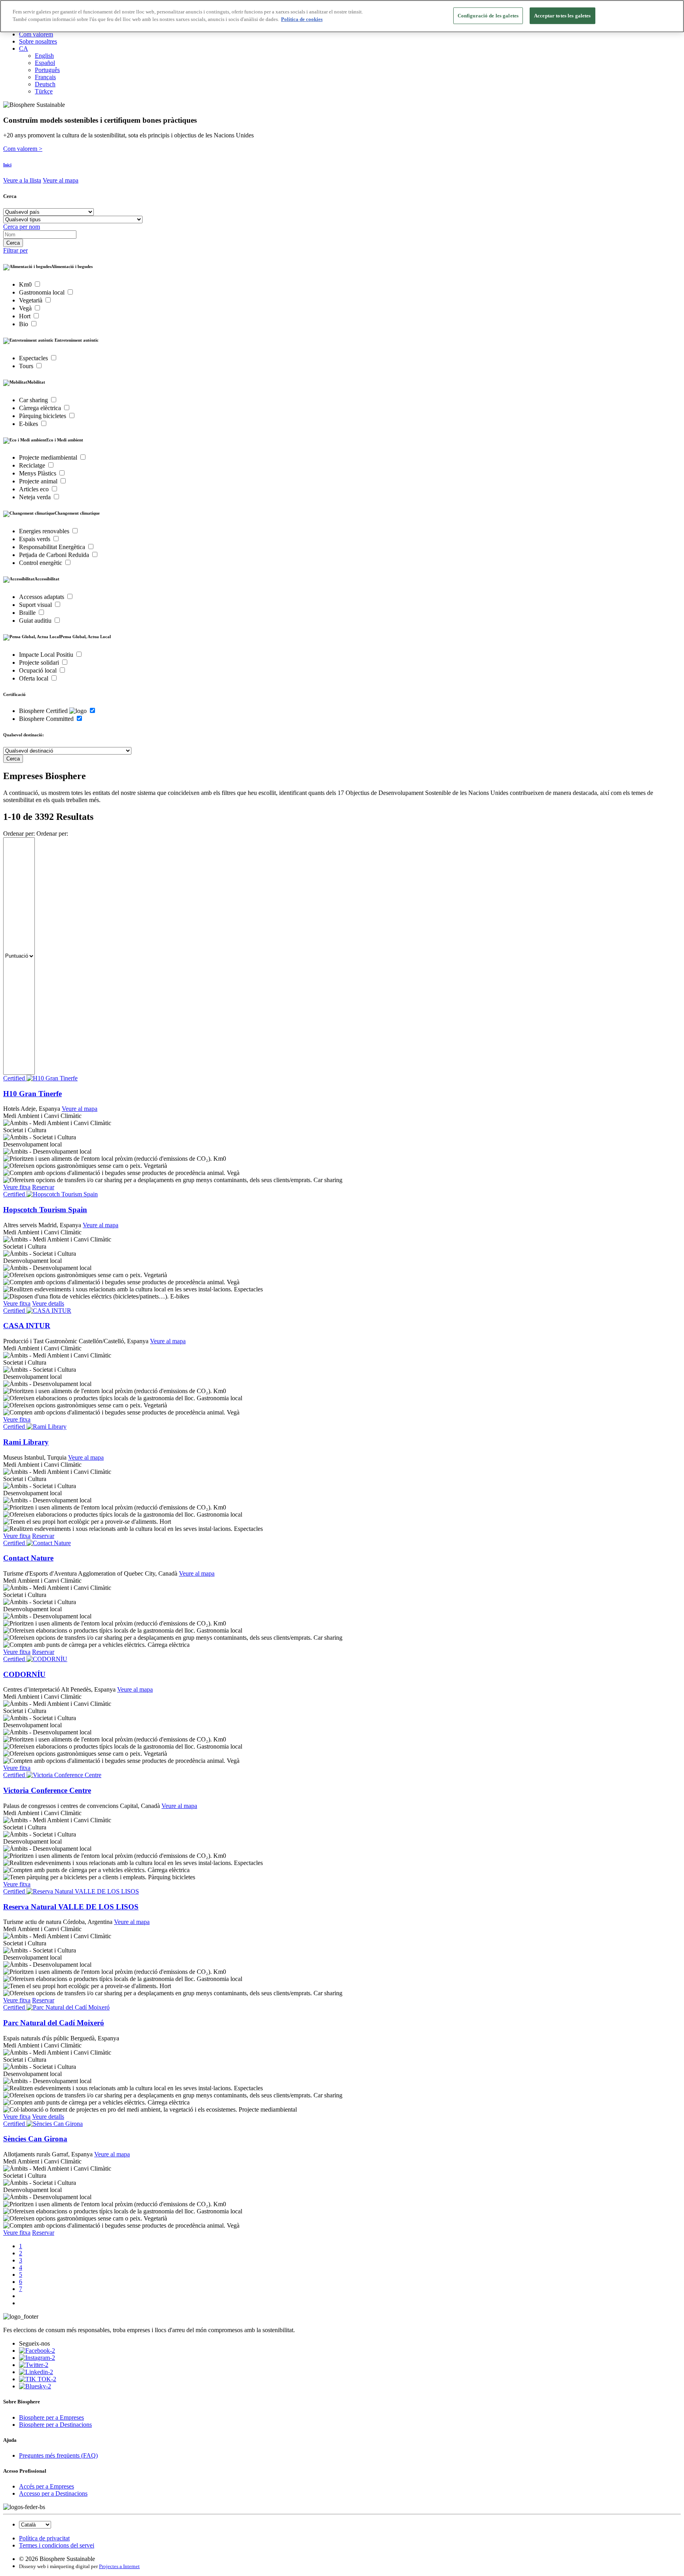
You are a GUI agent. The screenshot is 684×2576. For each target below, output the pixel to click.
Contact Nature (28, 1558)
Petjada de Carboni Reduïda (55, 555)
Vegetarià (31, 300)
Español (45, 63)
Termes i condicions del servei (57, 2545)
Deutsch (45, 84)
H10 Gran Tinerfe (32, 1094)
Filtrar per (15, 250)
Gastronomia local (43, 292)
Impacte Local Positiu (47, 655)
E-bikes (29, 424)
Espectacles (34, 358)
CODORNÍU (24, 1674)
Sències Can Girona (35, 2139)
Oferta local (34, 678)
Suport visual (36, 605)
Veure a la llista (22, 180)
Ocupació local (39, 670)
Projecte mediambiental (49, 457)
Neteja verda (36, 497)
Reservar (43, 1187)
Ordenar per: (19, 834)
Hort (26, 316)
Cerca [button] (10, 196)
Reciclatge (33, 465)
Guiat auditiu (36, 621)
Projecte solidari (40, 663)
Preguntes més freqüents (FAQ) (58, 2455)
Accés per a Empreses (47, 2486)
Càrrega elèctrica (41, 408)
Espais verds (35, 539)
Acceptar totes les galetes (562, 16)
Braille (28, 613)
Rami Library (26, 1442)
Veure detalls (48, 1303)
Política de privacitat (44, 2538)
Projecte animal (39, 481)
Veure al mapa (61, 180)
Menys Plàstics (38, 473)
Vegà (26, 308)
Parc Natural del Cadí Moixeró (54, 2023)
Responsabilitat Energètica (53, 547)
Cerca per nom (22, 227)
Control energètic (41, 563)
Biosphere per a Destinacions (55, 2425)
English (44, 56)
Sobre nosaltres (38, 41)
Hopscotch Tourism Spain (45, 1210)
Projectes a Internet (119, 2566)
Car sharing (34, 400)
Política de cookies (302, 20)
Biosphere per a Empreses (51, 2417)
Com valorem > (23, 149)
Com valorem (36, 34)
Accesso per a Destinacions (53, 2493)
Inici (7, 165)
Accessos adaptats (42, 597)
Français (45, 77)
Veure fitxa (17, 1187)
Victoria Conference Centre (47, 1790)
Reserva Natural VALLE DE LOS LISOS (71, 1907)
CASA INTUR (27, 1326)
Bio (24, 324)
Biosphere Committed (47, 719)
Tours (27, 366)
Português (47, 70)
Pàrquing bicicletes (43, 416)
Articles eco (35, 489)
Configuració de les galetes (488, 16)
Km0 (26, 284)
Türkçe (44, 91)
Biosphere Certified (44, 711)
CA (24, 48)
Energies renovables (45, 531)
